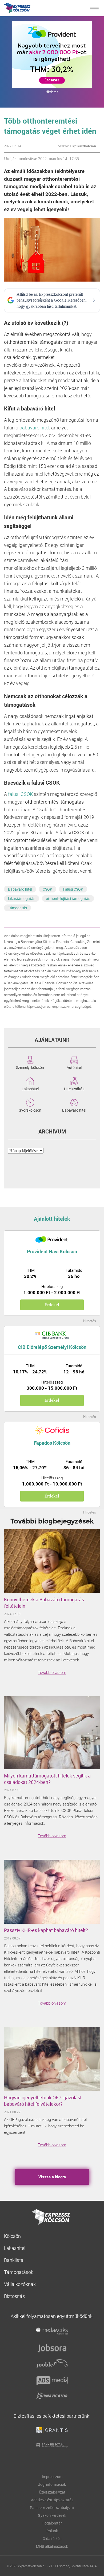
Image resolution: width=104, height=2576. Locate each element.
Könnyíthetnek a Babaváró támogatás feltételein (44, 1603)
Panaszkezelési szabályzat (52, 2508)
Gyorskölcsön (30, 1110)
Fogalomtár (52, 2523)
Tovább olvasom (52, 1672)
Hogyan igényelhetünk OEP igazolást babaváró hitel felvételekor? (43, 2101)
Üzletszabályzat (52, 2492)
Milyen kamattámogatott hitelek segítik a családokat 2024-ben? (47, 1779)
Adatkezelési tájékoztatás (52, 2500)
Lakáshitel (30, 1088)
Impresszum (52, 2477)
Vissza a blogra (52, 2177)
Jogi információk (52, 2484)
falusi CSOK (20, 794)
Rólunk (52, 2531)
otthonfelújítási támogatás (68, 898)
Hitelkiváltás (74, 1088)
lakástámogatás (22, 898)
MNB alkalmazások (52, 2546)
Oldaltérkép (52, 2539)
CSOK (47, 889)
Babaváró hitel (20, 889)
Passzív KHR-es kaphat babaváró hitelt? (46, 1930)
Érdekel (52, 1305)
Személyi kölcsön (30, 1067)
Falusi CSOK (73, 889)
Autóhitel (74, 1067)
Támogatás (17, 908)
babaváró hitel (34, 428)
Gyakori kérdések (52, 2515)
